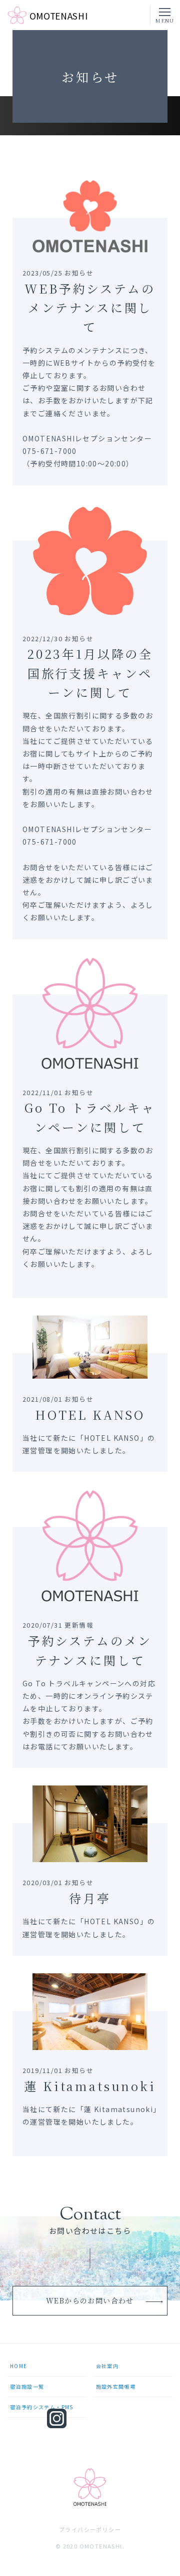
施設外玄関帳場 (116, 2386)
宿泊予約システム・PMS (42, 2407)
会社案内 (107, 2366)
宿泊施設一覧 (27, 2386)
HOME (19, 2366)
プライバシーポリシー (90, 2530)
